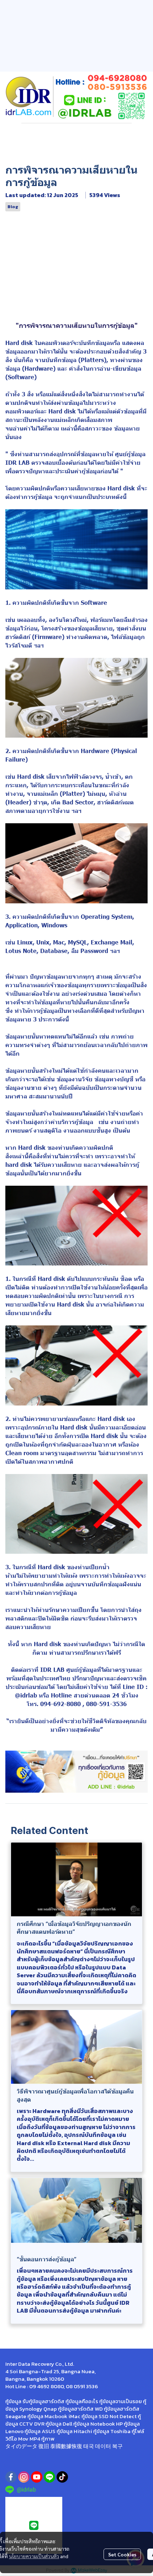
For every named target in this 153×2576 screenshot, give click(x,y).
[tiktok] (62, 2477)
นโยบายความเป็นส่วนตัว (34, 2556)
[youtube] (37, 2477)
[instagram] (24, 2477)
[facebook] (11, 2477)
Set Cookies (122, 2554)
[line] (49, 2477)
